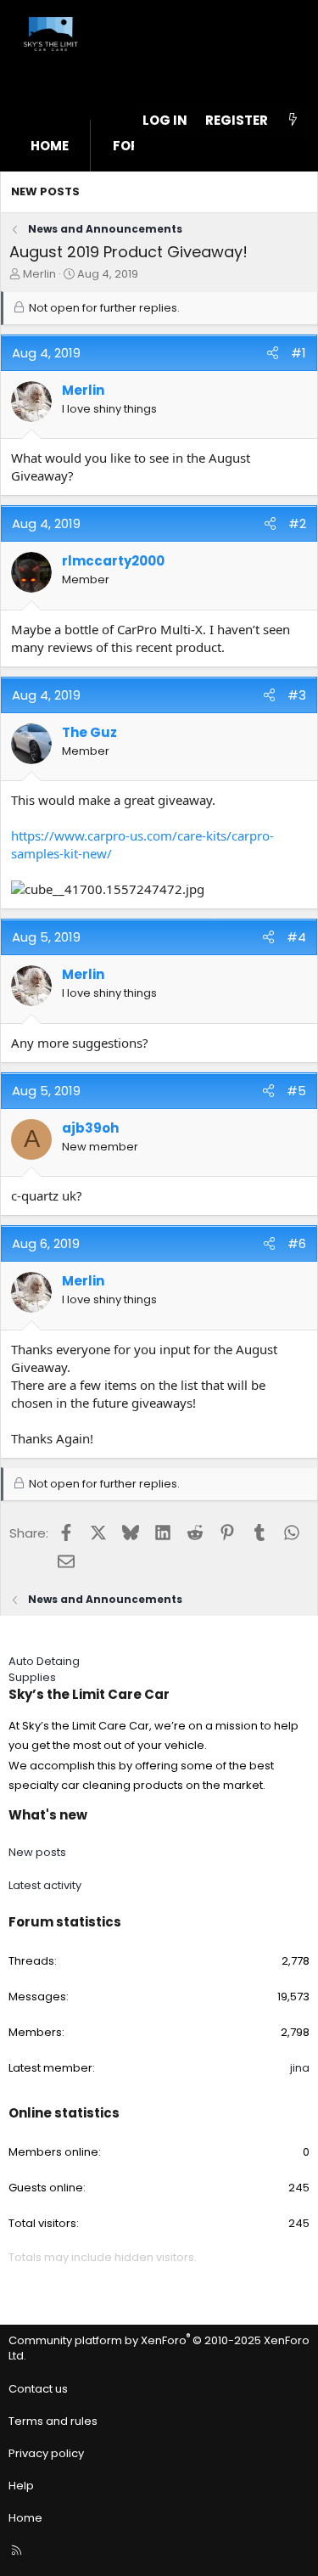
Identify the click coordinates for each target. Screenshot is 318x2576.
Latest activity (45, 1885)
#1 (298, 353)
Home (50, 146)
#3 (297, 695)
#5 (296, 1091)
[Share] (273, 353)
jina (300, 2068)
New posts (45, 191)
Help (21, 2486)
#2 (297, 523)
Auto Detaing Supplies (44, 1669)
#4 (296, 937)
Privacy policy (46, 2453)
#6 (297, 1243)
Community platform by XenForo (159, 2348)
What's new (48, 1815)
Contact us (38, 2389)
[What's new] (293, 120)
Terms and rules (53, 2421)
